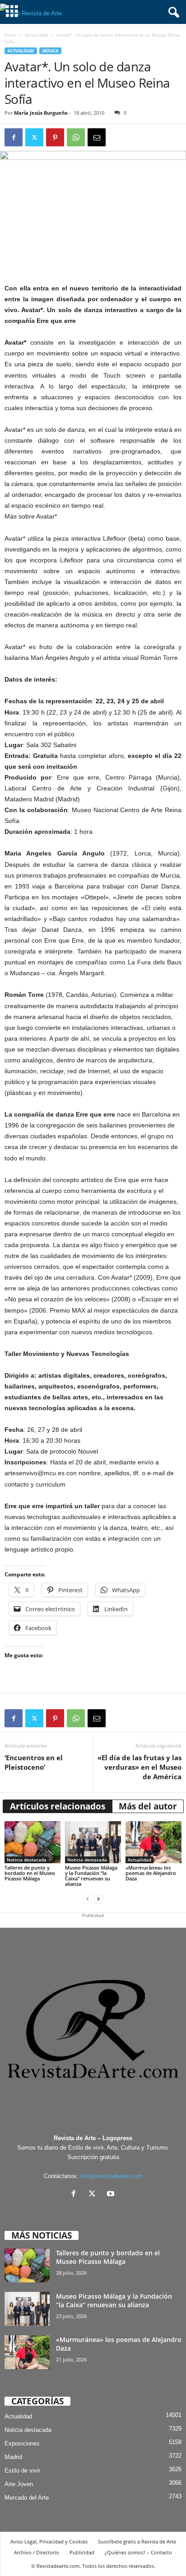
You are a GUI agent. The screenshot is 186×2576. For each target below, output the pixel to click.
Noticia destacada (27, 1860)
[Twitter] (34, 137)
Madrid (13, 2457)
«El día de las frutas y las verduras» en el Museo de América (139, 1767)
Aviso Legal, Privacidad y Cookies (49, 2541)
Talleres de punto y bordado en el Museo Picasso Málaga (30, 1873)
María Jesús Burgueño (41, 113)
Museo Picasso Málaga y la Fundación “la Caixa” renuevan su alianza (91, 1876)
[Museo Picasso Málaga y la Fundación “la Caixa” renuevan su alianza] (93, 1842)
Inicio (10, 35)
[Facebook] (14, 137)
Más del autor (148, 1806)
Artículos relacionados (58, 1806)
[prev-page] (88, 1899)
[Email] (97, 137)
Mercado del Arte (27, 2498)
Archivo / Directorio (37, 2552)
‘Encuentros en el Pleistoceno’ (34, 1762)
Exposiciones (22, 2443)
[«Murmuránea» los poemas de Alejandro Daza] (153, 1842)
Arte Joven (19, 2484)
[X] (94, 2195)
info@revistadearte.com (112, 2176)
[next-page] (98, 1899)
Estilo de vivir (22, 2471)
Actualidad (36, 35)
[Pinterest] (55, 137)
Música (50, 51)
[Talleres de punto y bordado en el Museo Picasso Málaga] (33, 1842)
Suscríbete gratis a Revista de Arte (137, 2541)
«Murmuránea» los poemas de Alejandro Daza (151, 1873)
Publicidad (82, 2552)
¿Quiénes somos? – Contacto (138, 2552)
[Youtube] (112, 2195)
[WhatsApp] (76, 137)
